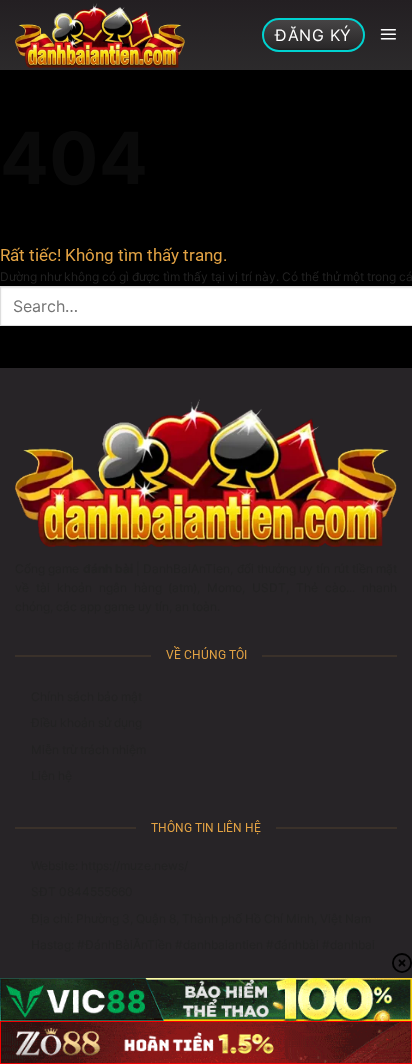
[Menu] (388, 35)
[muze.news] (100, 35)
